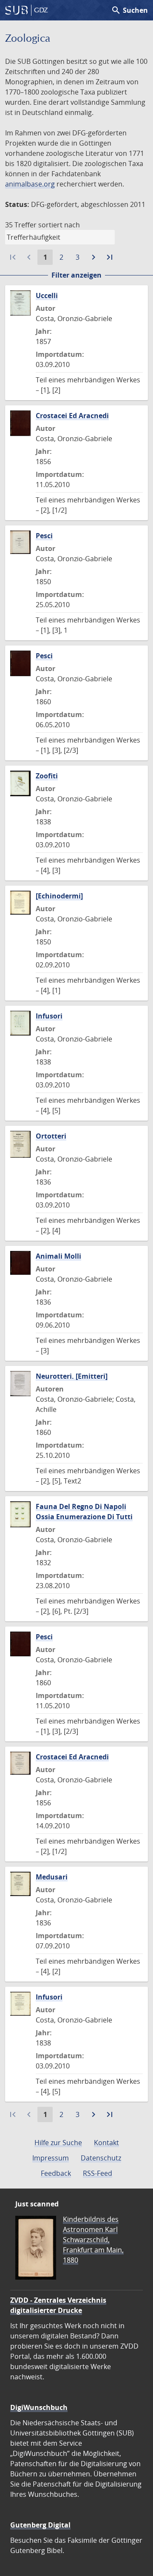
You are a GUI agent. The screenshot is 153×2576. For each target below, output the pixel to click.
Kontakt (106, 2143)
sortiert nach (59, 225)
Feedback (56, 2173)
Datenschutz (101, 2158)
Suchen (129, 10)
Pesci (44, 536)
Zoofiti (47, 776)
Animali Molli (58, 1256)
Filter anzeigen (76, 275)
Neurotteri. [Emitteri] (72, 1376)
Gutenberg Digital (40, 2525)
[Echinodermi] (59, 896)
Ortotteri (51, 1136)
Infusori (49, 1016)
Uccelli (47, 295)
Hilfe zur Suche (58, 2143)
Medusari (52, 1877)
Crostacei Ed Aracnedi (72, 416)
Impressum (51, 2158)
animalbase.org (30, 184)
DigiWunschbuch (39, 2407)
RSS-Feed (98, 2173)
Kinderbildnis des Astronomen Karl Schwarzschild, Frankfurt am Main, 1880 (93, 2240)
